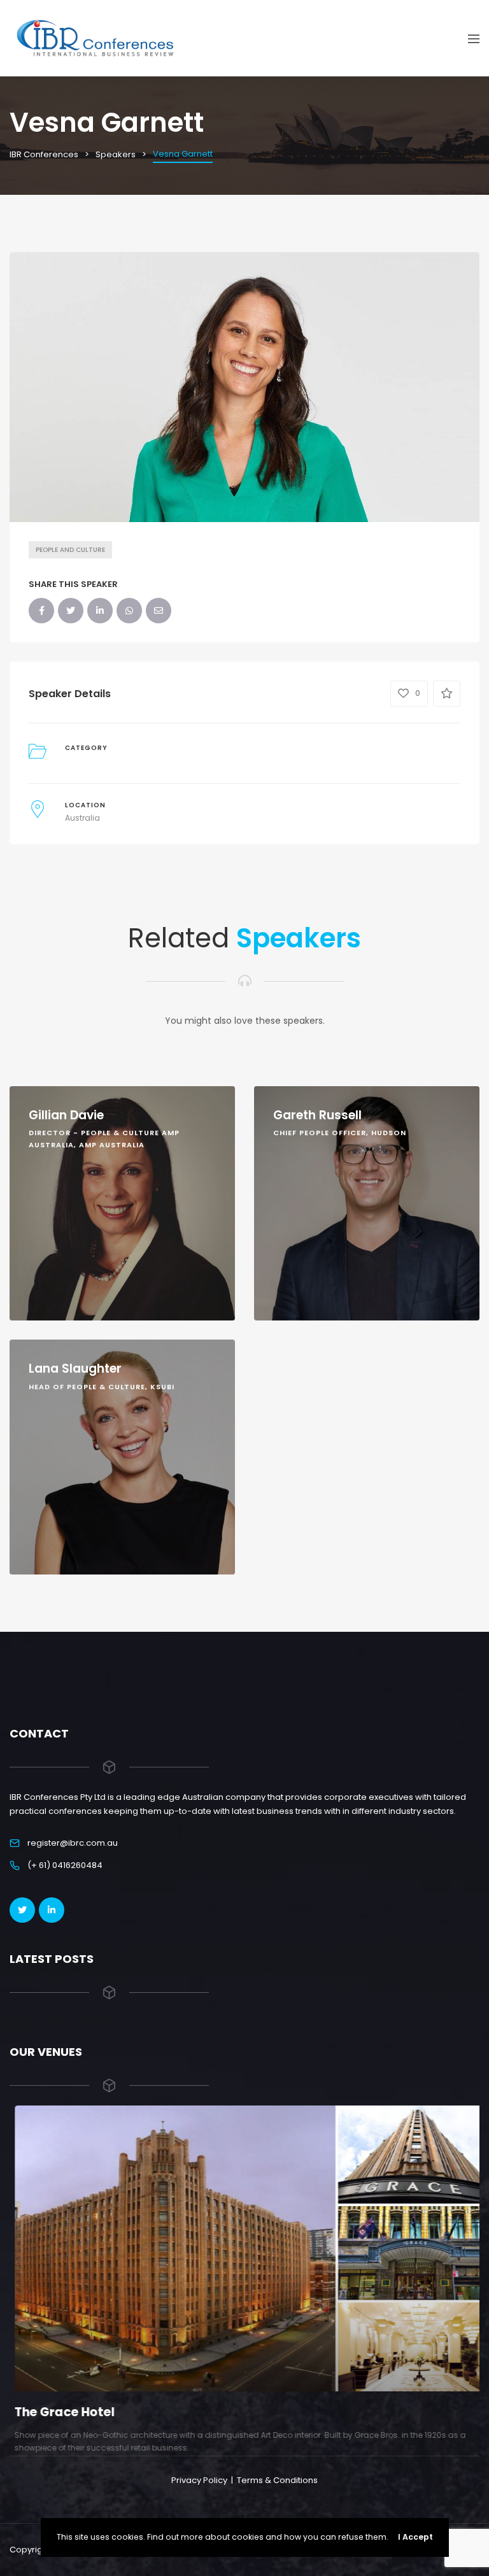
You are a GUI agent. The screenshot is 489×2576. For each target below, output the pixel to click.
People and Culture (70, 550)
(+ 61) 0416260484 (65, 1865)
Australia (82, 818)
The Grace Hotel (60, 2412)
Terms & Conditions (277, 2480)
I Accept (415, 2537)
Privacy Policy (199, 2480)
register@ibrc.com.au (73, 1843)
